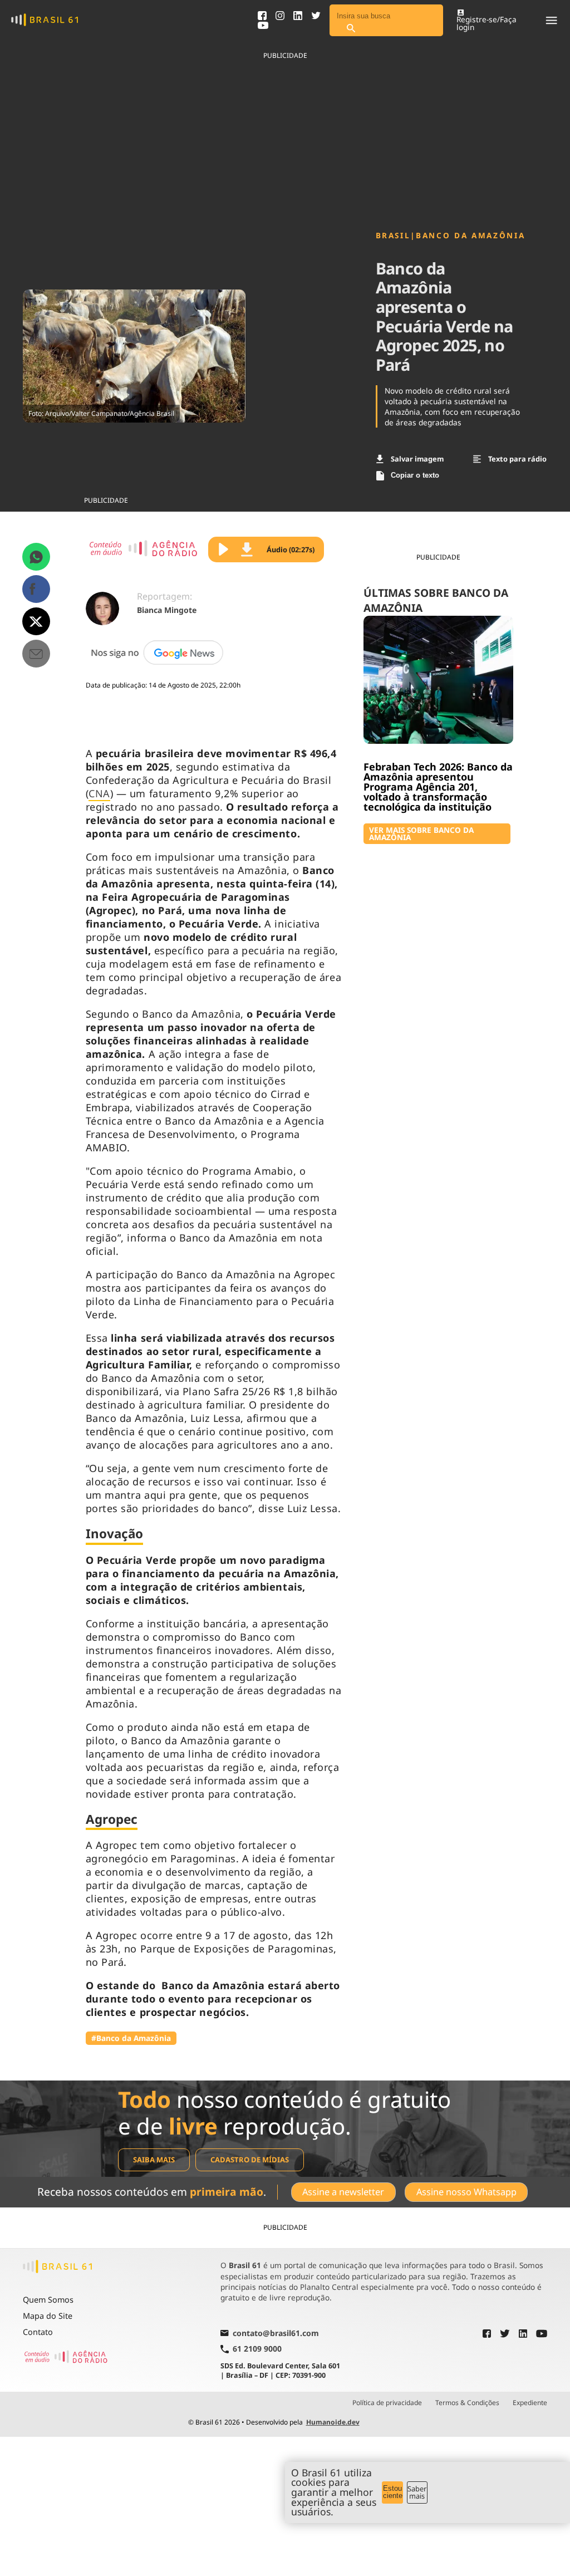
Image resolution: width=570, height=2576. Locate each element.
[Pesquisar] (351, 29)
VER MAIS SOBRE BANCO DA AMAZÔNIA (421, 834)
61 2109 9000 (257, 2349)
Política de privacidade (387, 2403)
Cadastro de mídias (250, 2160)
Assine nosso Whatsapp (466, 2192)
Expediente (530, 2403)
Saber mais (417, 2492)
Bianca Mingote (167, 610)
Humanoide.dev (333, 2422)
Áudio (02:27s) (291, 549)
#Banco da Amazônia (131, 2038)
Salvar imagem (417, 459)
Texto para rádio (517, 459)
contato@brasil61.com (276, 2334)
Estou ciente (393, 2492)
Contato (38, 2332)
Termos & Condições (467, 2403)
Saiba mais (154, 2160)
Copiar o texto (415, 475)
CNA (99, 793)
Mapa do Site (48, 2316)
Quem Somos (48, 2300)
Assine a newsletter (343, 2192)
